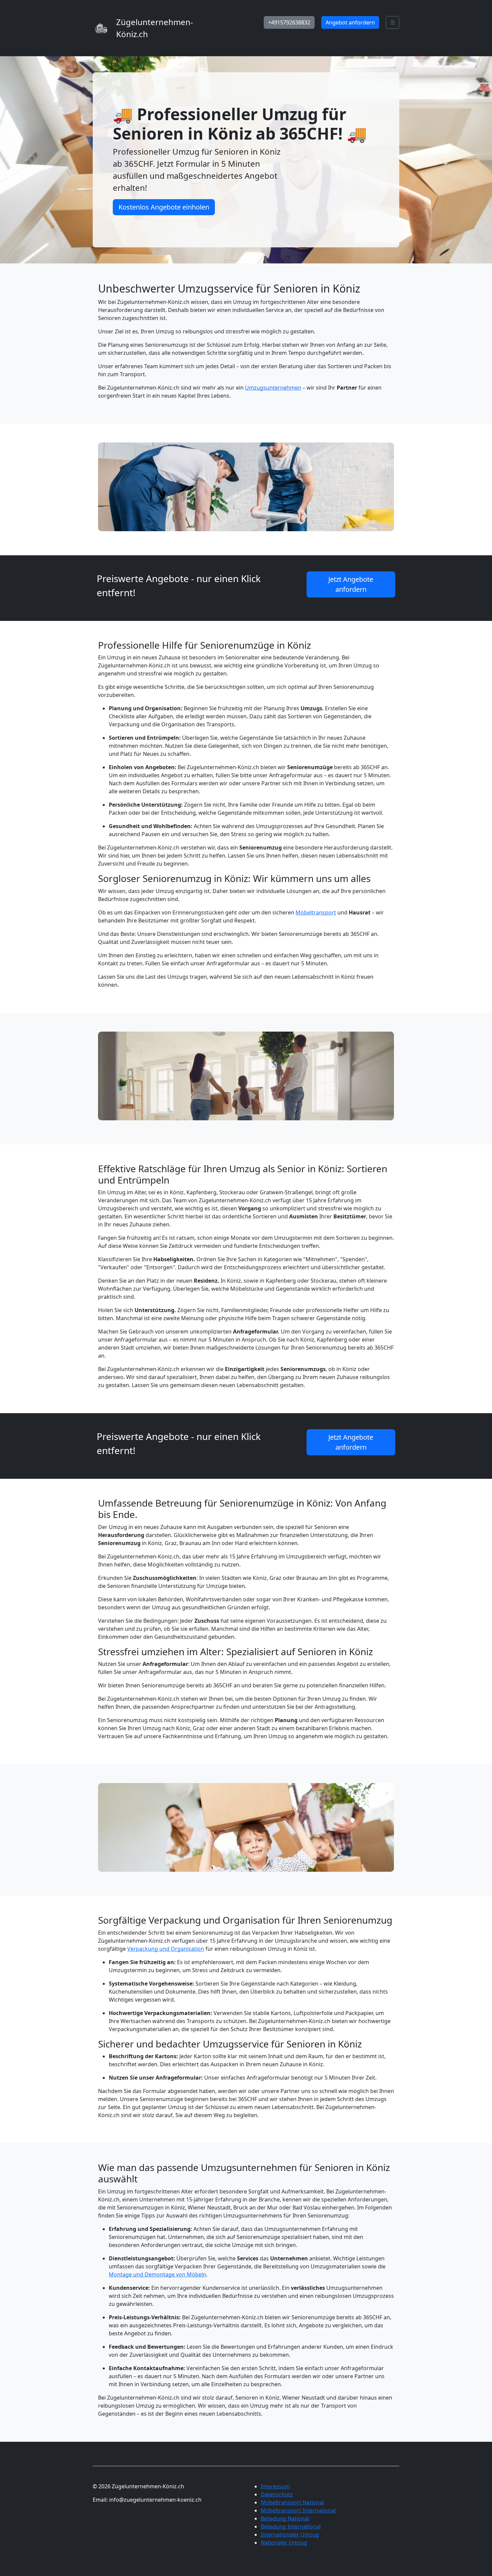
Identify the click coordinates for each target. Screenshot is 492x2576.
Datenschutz (277, 2494)
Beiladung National (285, 2518)
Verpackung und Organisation (166, 1949)
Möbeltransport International (298, 2510)
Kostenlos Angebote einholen (164, 207)
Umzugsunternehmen (273, 388)
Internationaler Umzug (290, 2534)
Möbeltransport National (292, 2502)
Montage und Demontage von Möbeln (157, 2274)
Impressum (275, 2486)
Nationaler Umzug (284, 2543)
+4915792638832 (289, 22)
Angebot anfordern (350, 22)
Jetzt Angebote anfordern (351, 584)
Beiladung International (291, 2526)
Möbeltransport (316, 912)
